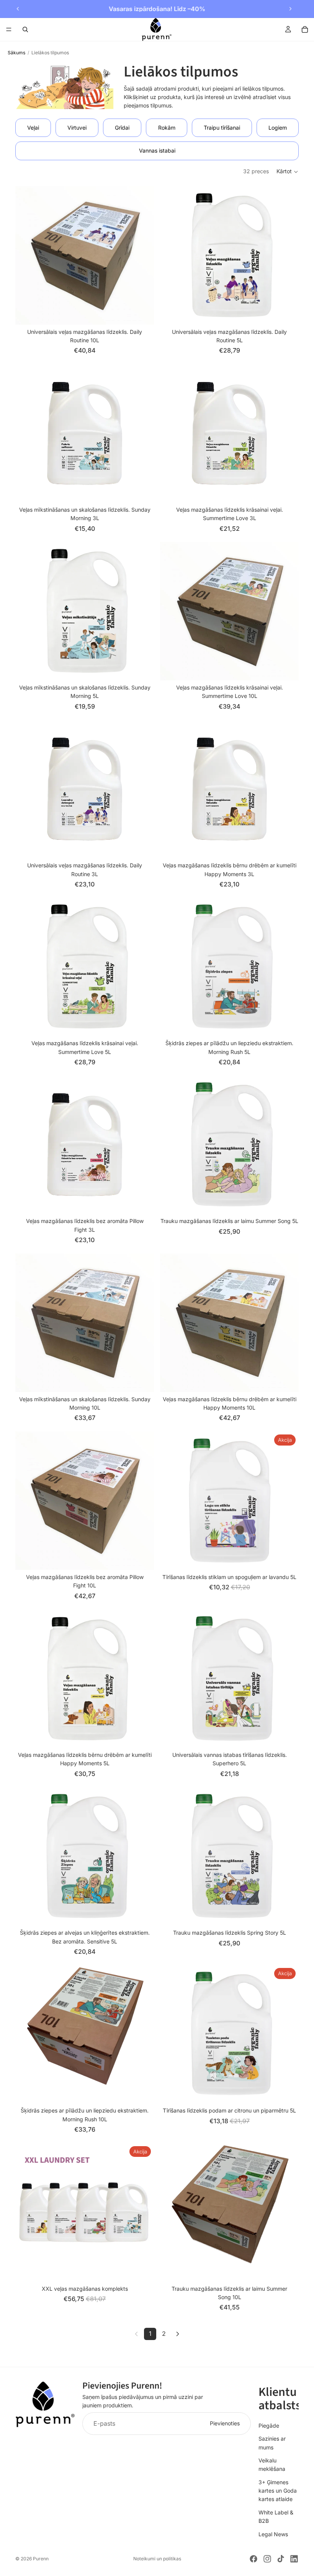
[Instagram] (267, 2559)
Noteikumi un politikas (157, 2559)
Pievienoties (225, 2423)
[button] (288, 172)
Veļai (33, 128)
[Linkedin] (294, 2559)
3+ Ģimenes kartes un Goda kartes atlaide (278, 2490)
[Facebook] (253, 2559)
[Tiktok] (281, 2559)
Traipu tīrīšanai (222, 128)
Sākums (16, 53)
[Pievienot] (142, 313)
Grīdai (122, 128)
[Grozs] (305, 29)
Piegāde (269, 2425)
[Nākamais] (178, 2334)
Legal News (273, 2534)
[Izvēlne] (9, 29)
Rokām (167, 128)
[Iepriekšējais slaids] (18, 9)
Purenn (41, 2559)
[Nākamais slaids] (290, 9)
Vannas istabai (157, 150)
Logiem (278, 128)
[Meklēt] (25, 29)
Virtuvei (77, 128)
